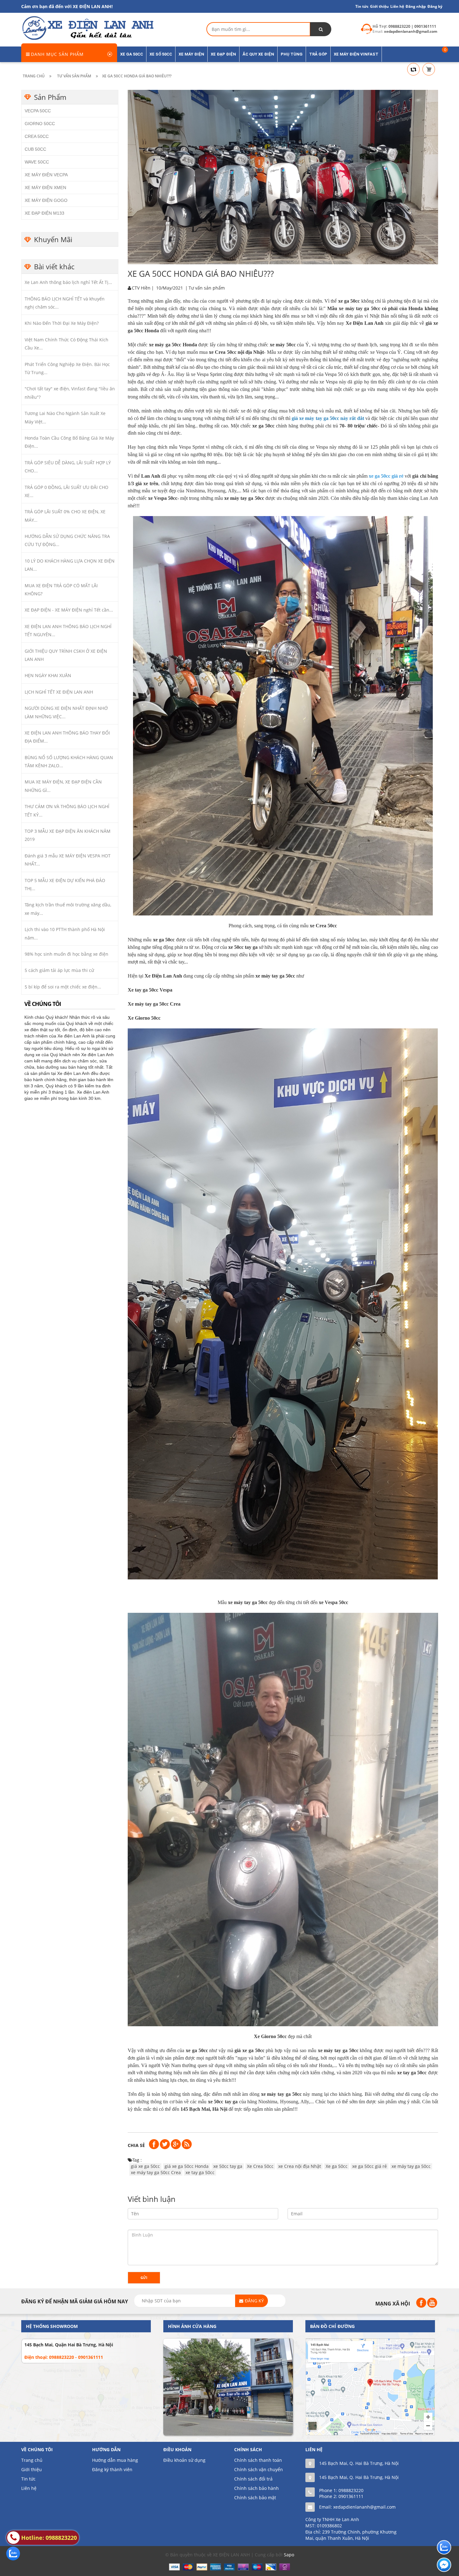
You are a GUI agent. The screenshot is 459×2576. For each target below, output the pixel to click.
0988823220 (351, 2490)
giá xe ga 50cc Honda (187, 2166)
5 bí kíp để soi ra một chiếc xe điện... (63, 987)
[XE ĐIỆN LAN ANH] (88, 28)
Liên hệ (29, 2488)
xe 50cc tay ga (228, 2166)
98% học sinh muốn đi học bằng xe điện (67, 954)
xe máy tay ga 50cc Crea (156, 2172)
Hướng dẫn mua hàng (115, 2460)
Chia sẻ (136, 2145)
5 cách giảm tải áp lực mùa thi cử (59, 970)
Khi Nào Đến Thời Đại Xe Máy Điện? (62, 323)
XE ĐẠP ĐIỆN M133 (44, 213)
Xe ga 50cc (337, 2166)
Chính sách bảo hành (257, 2488)
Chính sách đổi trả (253, 2479)
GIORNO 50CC (40, 124)
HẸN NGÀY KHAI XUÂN (48, 675)
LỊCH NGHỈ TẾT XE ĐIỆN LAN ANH (59, 692)
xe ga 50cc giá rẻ (370, 2166)
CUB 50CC (35, 149)
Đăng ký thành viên (112, 2469)
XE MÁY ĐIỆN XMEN (45, 188)
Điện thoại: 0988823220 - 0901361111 (64, 2357)
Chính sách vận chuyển (259, 2469)
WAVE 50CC (37, 162)
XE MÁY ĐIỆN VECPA (46, 175)
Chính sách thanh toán (258, 2460)
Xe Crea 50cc (260, 2166)
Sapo (289, 2555)
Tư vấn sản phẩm (207, 288)
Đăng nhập (416, 6)
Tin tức (362, 6)
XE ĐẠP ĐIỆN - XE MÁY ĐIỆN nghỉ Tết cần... (69, 610)
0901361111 (351, 2496)
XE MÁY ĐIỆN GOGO (46, 200)
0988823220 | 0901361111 (412, 26)
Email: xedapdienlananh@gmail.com (357, 2507)
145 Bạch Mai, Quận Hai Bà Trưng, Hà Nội (69, 2345)
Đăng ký (435, 6)
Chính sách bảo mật (255, 2498)
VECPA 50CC (38, 111)
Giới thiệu (379, 6)
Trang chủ (32, 2460)
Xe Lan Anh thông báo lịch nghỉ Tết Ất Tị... (68, 282)
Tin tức (28, 2479)
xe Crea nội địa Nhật (300, 2166)
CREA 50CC (37, 136)
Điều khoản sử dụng (184, 2460)
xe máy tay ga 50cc (411, 2166)
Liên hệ (397, 6)
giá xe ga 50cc (145, 2166)
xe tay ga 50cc (200, 2172)
